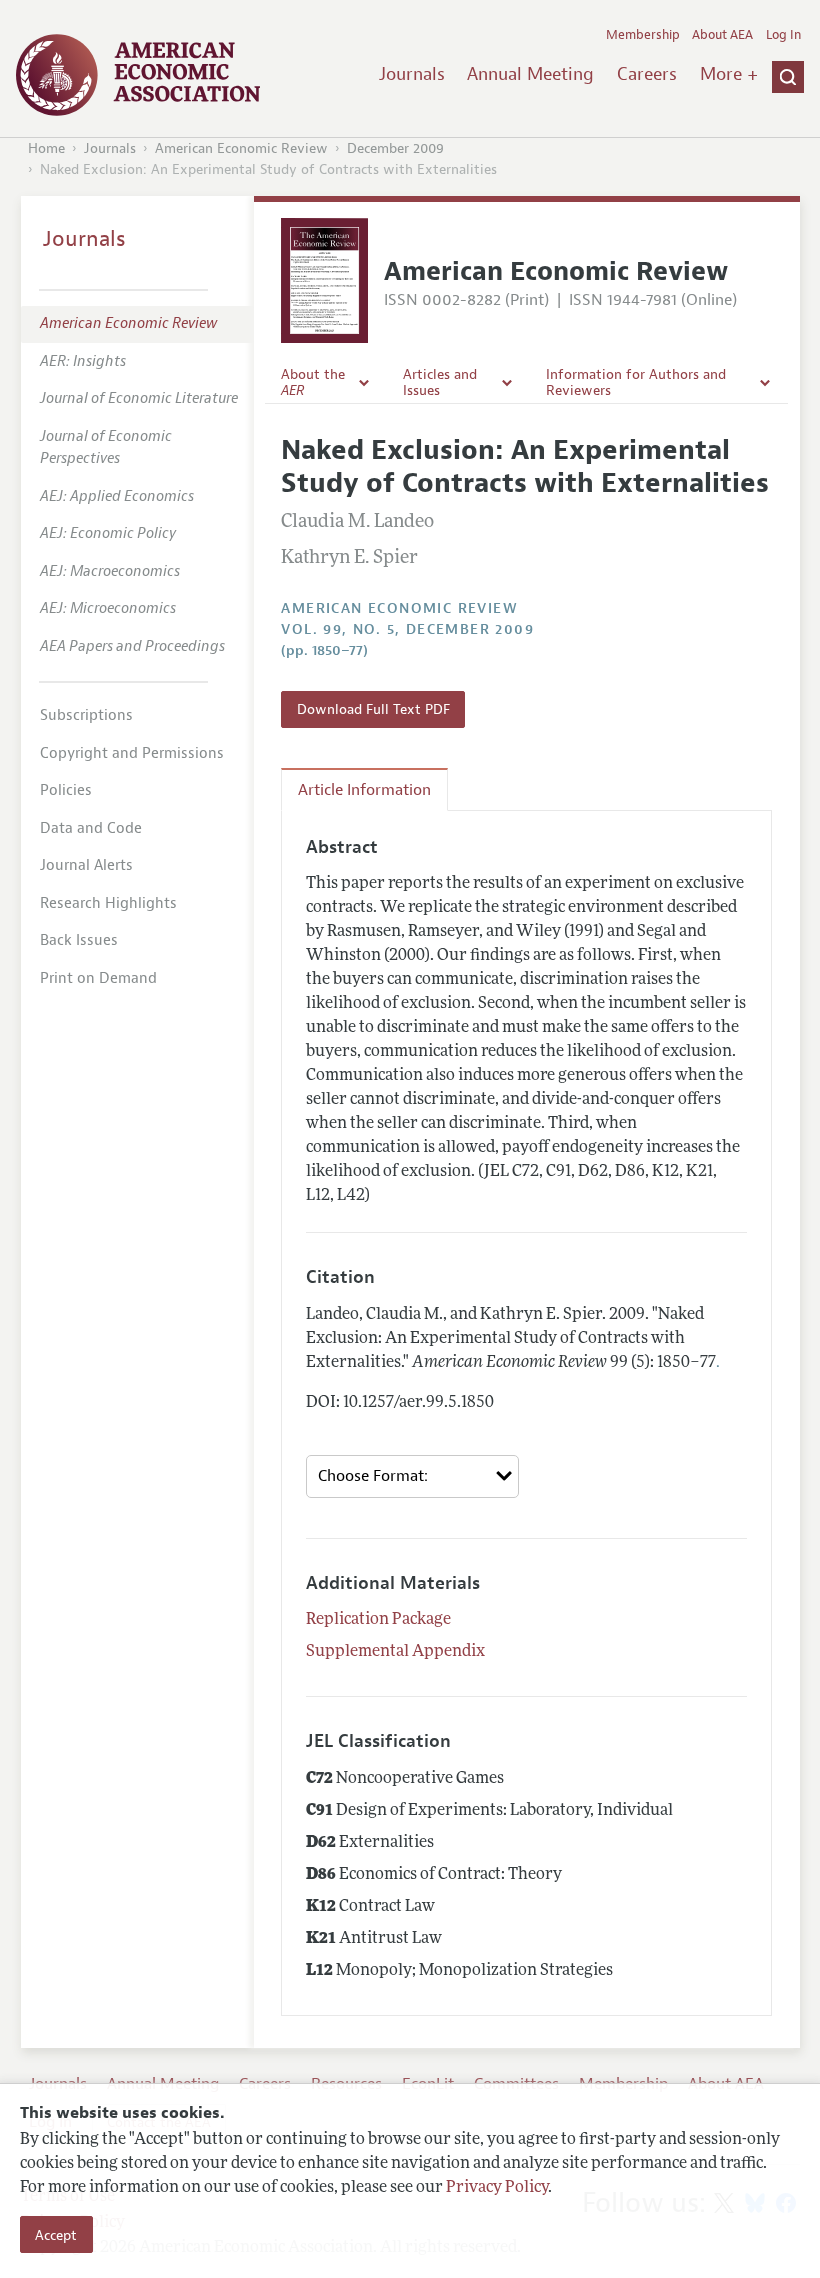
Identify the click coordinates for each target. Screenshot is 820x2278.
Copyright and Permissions (132, 753)
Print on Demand (98, 978)
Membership (643, 35)
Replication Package (378, 1620)
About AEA (722, 35)
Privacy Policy (497, 2188)
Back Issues (79, 940)
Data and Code (91, 828)
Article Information (364, 790)
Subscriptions (86, 715)
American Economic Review (241, 148)
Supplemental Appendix (395, 1652)
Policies (66, 790)
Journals (412, 74)
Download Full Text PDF (373, 709)
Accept (56, 2235)
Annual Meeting (530, 74)
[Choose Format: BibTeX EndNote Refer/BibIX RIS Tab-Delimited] (412, 1476)
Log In (783, 35)
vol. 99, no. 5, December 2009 (407, 629)
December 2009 (395, 148)
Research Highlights (108, 903)
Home (46, 148)
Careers (647, 74)
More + (729, 74)
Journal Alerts (86, 865)
